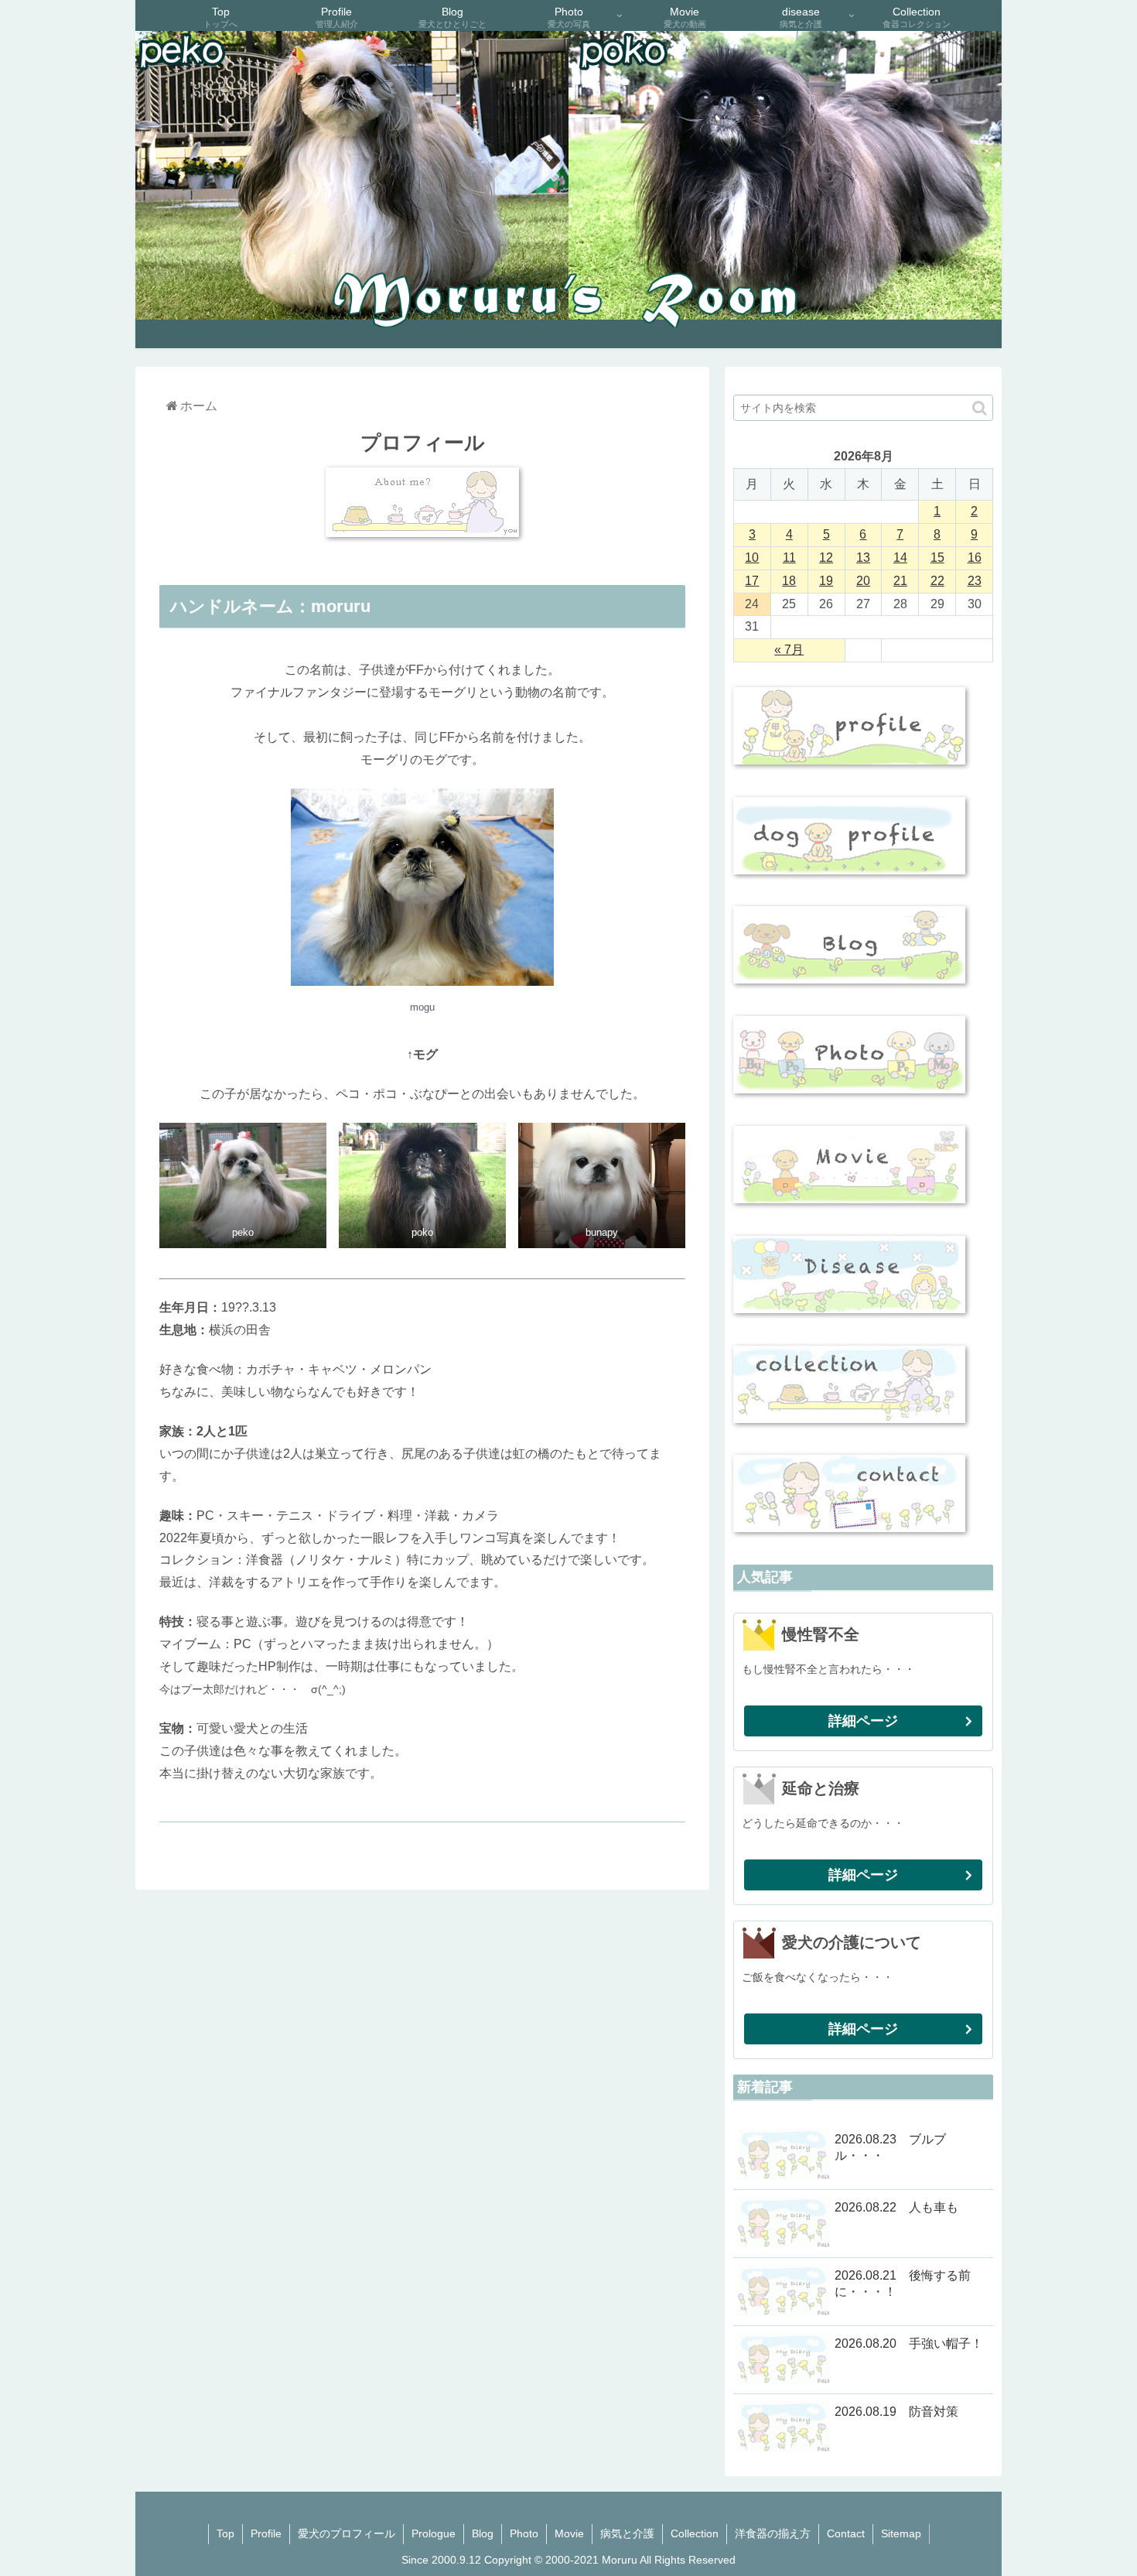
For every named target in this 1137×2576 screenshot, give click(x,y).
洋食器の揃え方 (773, 2533)
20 (863, 581)
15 (937, 558)
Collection (695, 2533)
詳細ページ (863, 1721)
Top (225, 2533)
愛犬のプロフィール (347, 2533)
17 (752, 581)
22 (937, 581)
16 (975, 558)
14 (900, 558)
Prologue (434, 2533)
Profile (266, 2533)
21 (900, 581)
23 (975, 581)
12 (826, 558)
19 (826, 581)
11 (789, 558)
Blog (483, 2533)
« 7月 (789, 650)
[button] (980, 408)
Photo (524, 2533)
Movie (569, 2533)
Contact (846, 2533)
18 (789, 581)
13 (863, 558)
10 (752, 558)
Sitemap (901, 2533)
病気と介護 (627, 2533)
